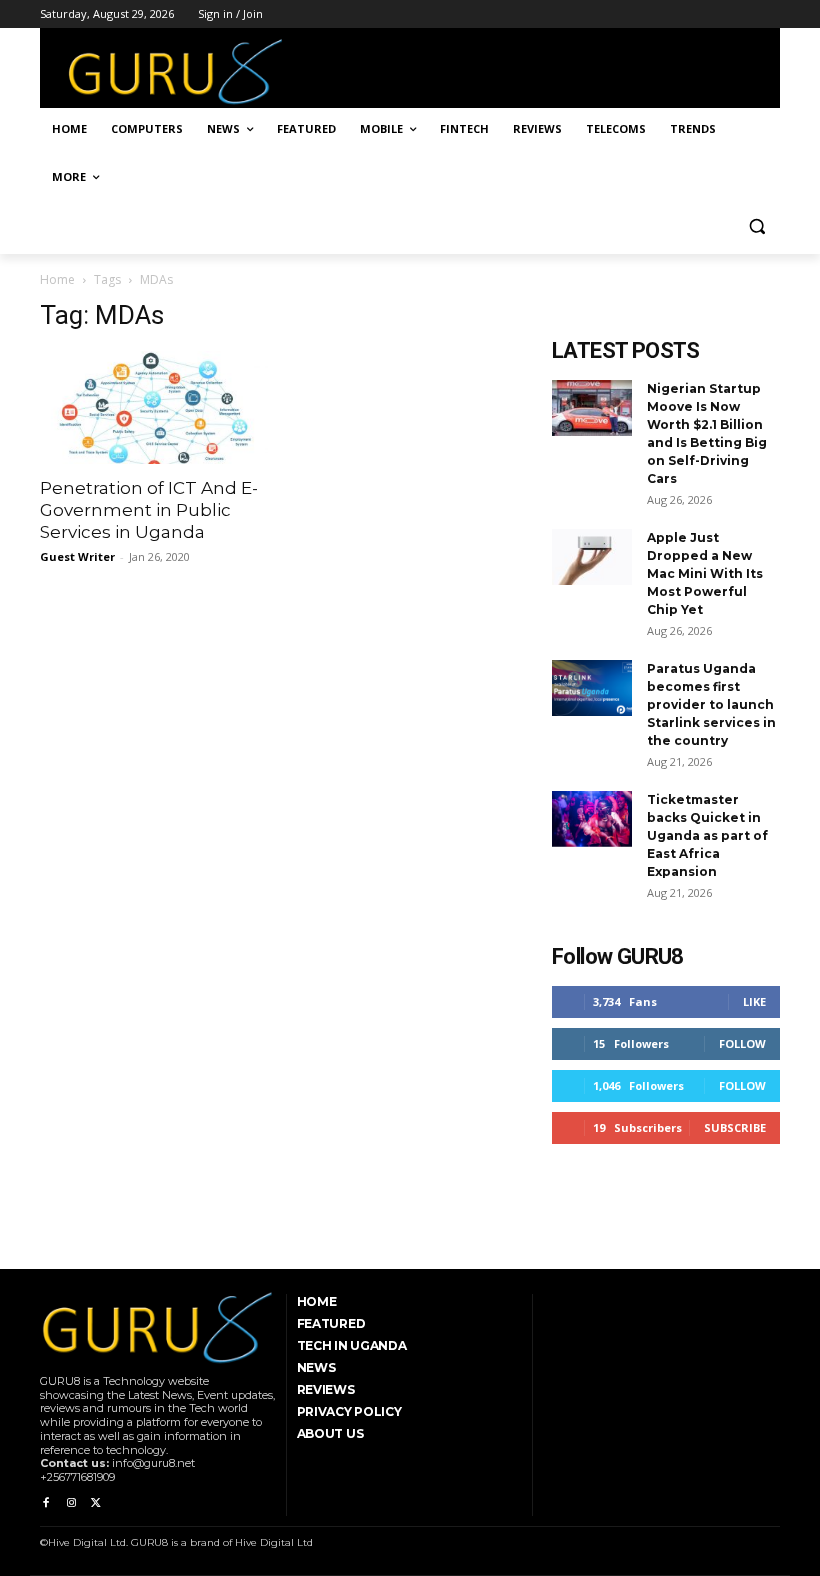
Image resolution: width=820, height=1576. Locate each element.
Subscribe (735, 1127)
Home (57, 279)
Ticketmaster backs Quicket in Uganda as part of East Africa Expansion (707, 835)
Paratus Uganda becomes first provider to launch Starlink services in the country (711, 704)
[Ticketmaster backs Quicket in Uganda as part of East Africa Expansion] (592, 819)
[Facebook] (45, 1503)
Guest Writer (77, 556)
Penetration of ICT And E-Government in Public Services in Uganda (149, 510)
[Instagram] (70, 1503)
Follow (742, 1043)
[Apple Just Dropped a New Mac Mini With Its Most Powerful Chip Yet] (592, 557)
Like (754, 1001)
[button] (756, 225)
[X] (96, 1503)
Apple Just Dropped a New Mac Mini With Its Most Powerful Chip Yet (705, 573)
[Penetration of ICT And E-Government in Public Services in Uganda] (154, 407)
